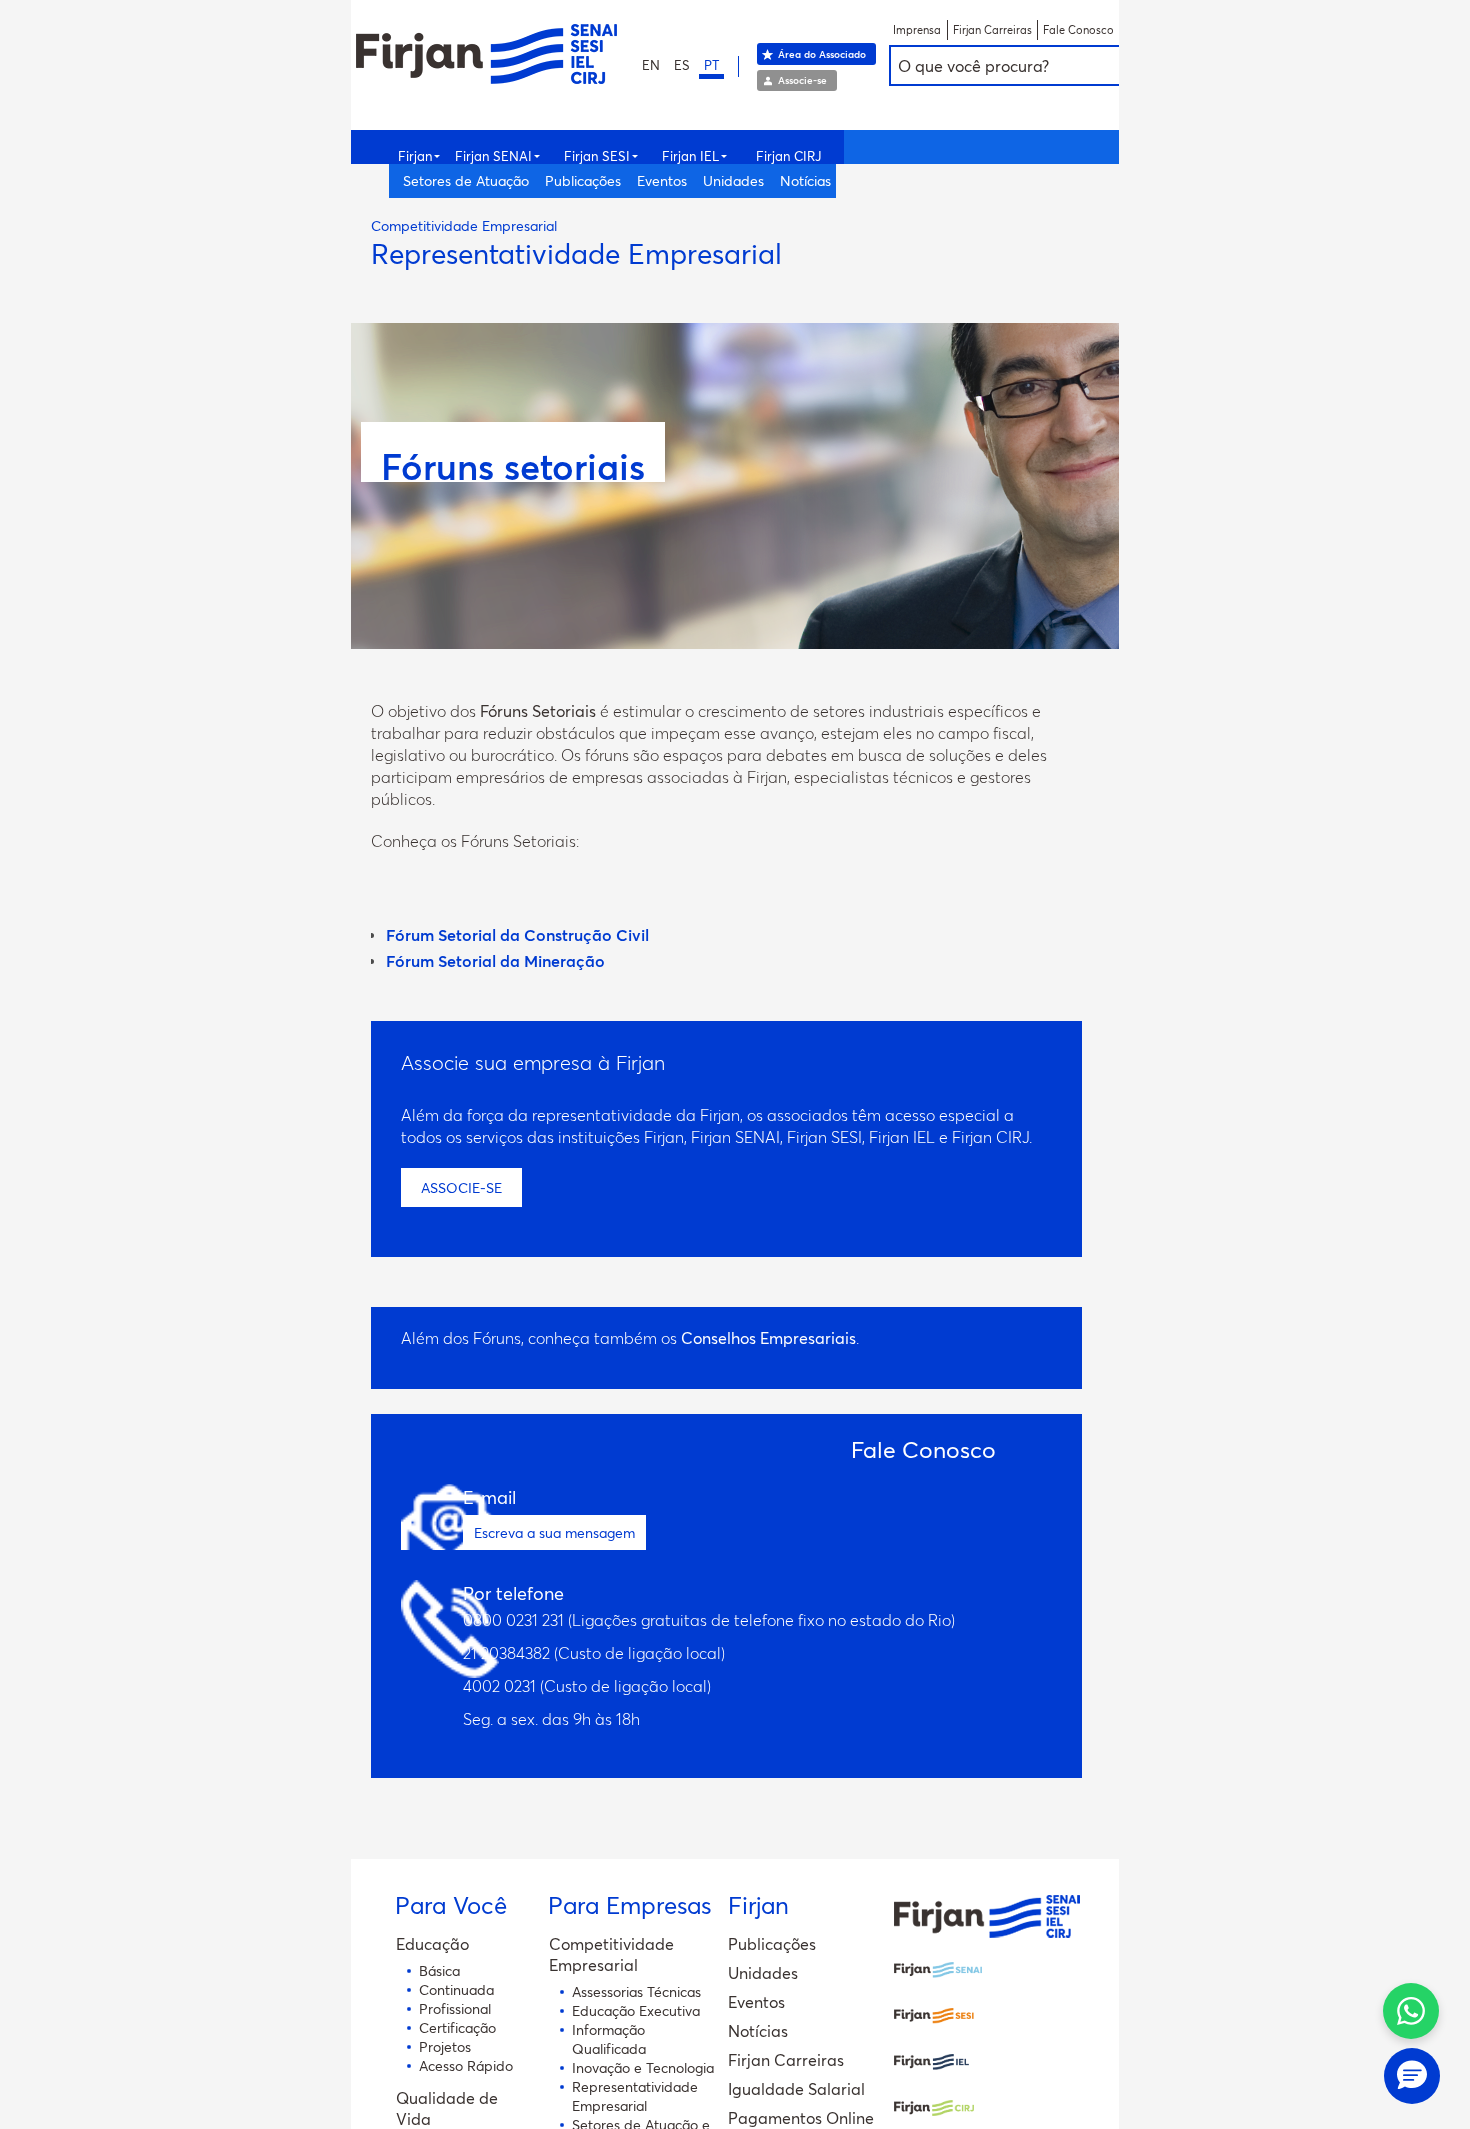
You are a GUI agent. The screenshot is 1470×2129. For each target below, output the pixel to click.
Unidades (733, 180)
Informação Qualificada (609, 2039)
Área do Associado (822, 54)
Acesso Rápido (466, 2065)
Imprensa (917, 30)
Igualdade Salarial (796, 2088)
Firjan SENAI (493, 156)
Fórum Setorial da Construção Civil (517, 934)
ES (682, 65)
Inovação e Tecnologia (643, 2067)
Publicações (583, 180)
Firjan (415, 156)
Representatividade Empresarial (635, 2096)
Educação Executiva (636, 2010)
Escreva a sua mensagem (554, 1532)
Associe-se (802, 80)
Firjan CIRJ (788, 156)
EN (651, 65)
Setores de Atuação (466, 180)
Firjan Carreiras (992, 30)
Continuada (456, 1989)
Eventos (662, 180)
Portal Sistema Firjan (486, 54)
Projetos (445, 2046)
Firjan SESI (597, 156)
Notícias (805, 180)
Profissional (455, 2008)
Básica (439, 1970)
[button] (1412, 2076)
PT (711, 65)
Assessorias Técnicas (636, 1991)
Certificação (457, 2027)
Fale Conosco (1078, 30)
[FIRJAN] (987, 1932)
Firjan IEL (690, 156)
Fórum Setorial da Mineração (495, 960)
